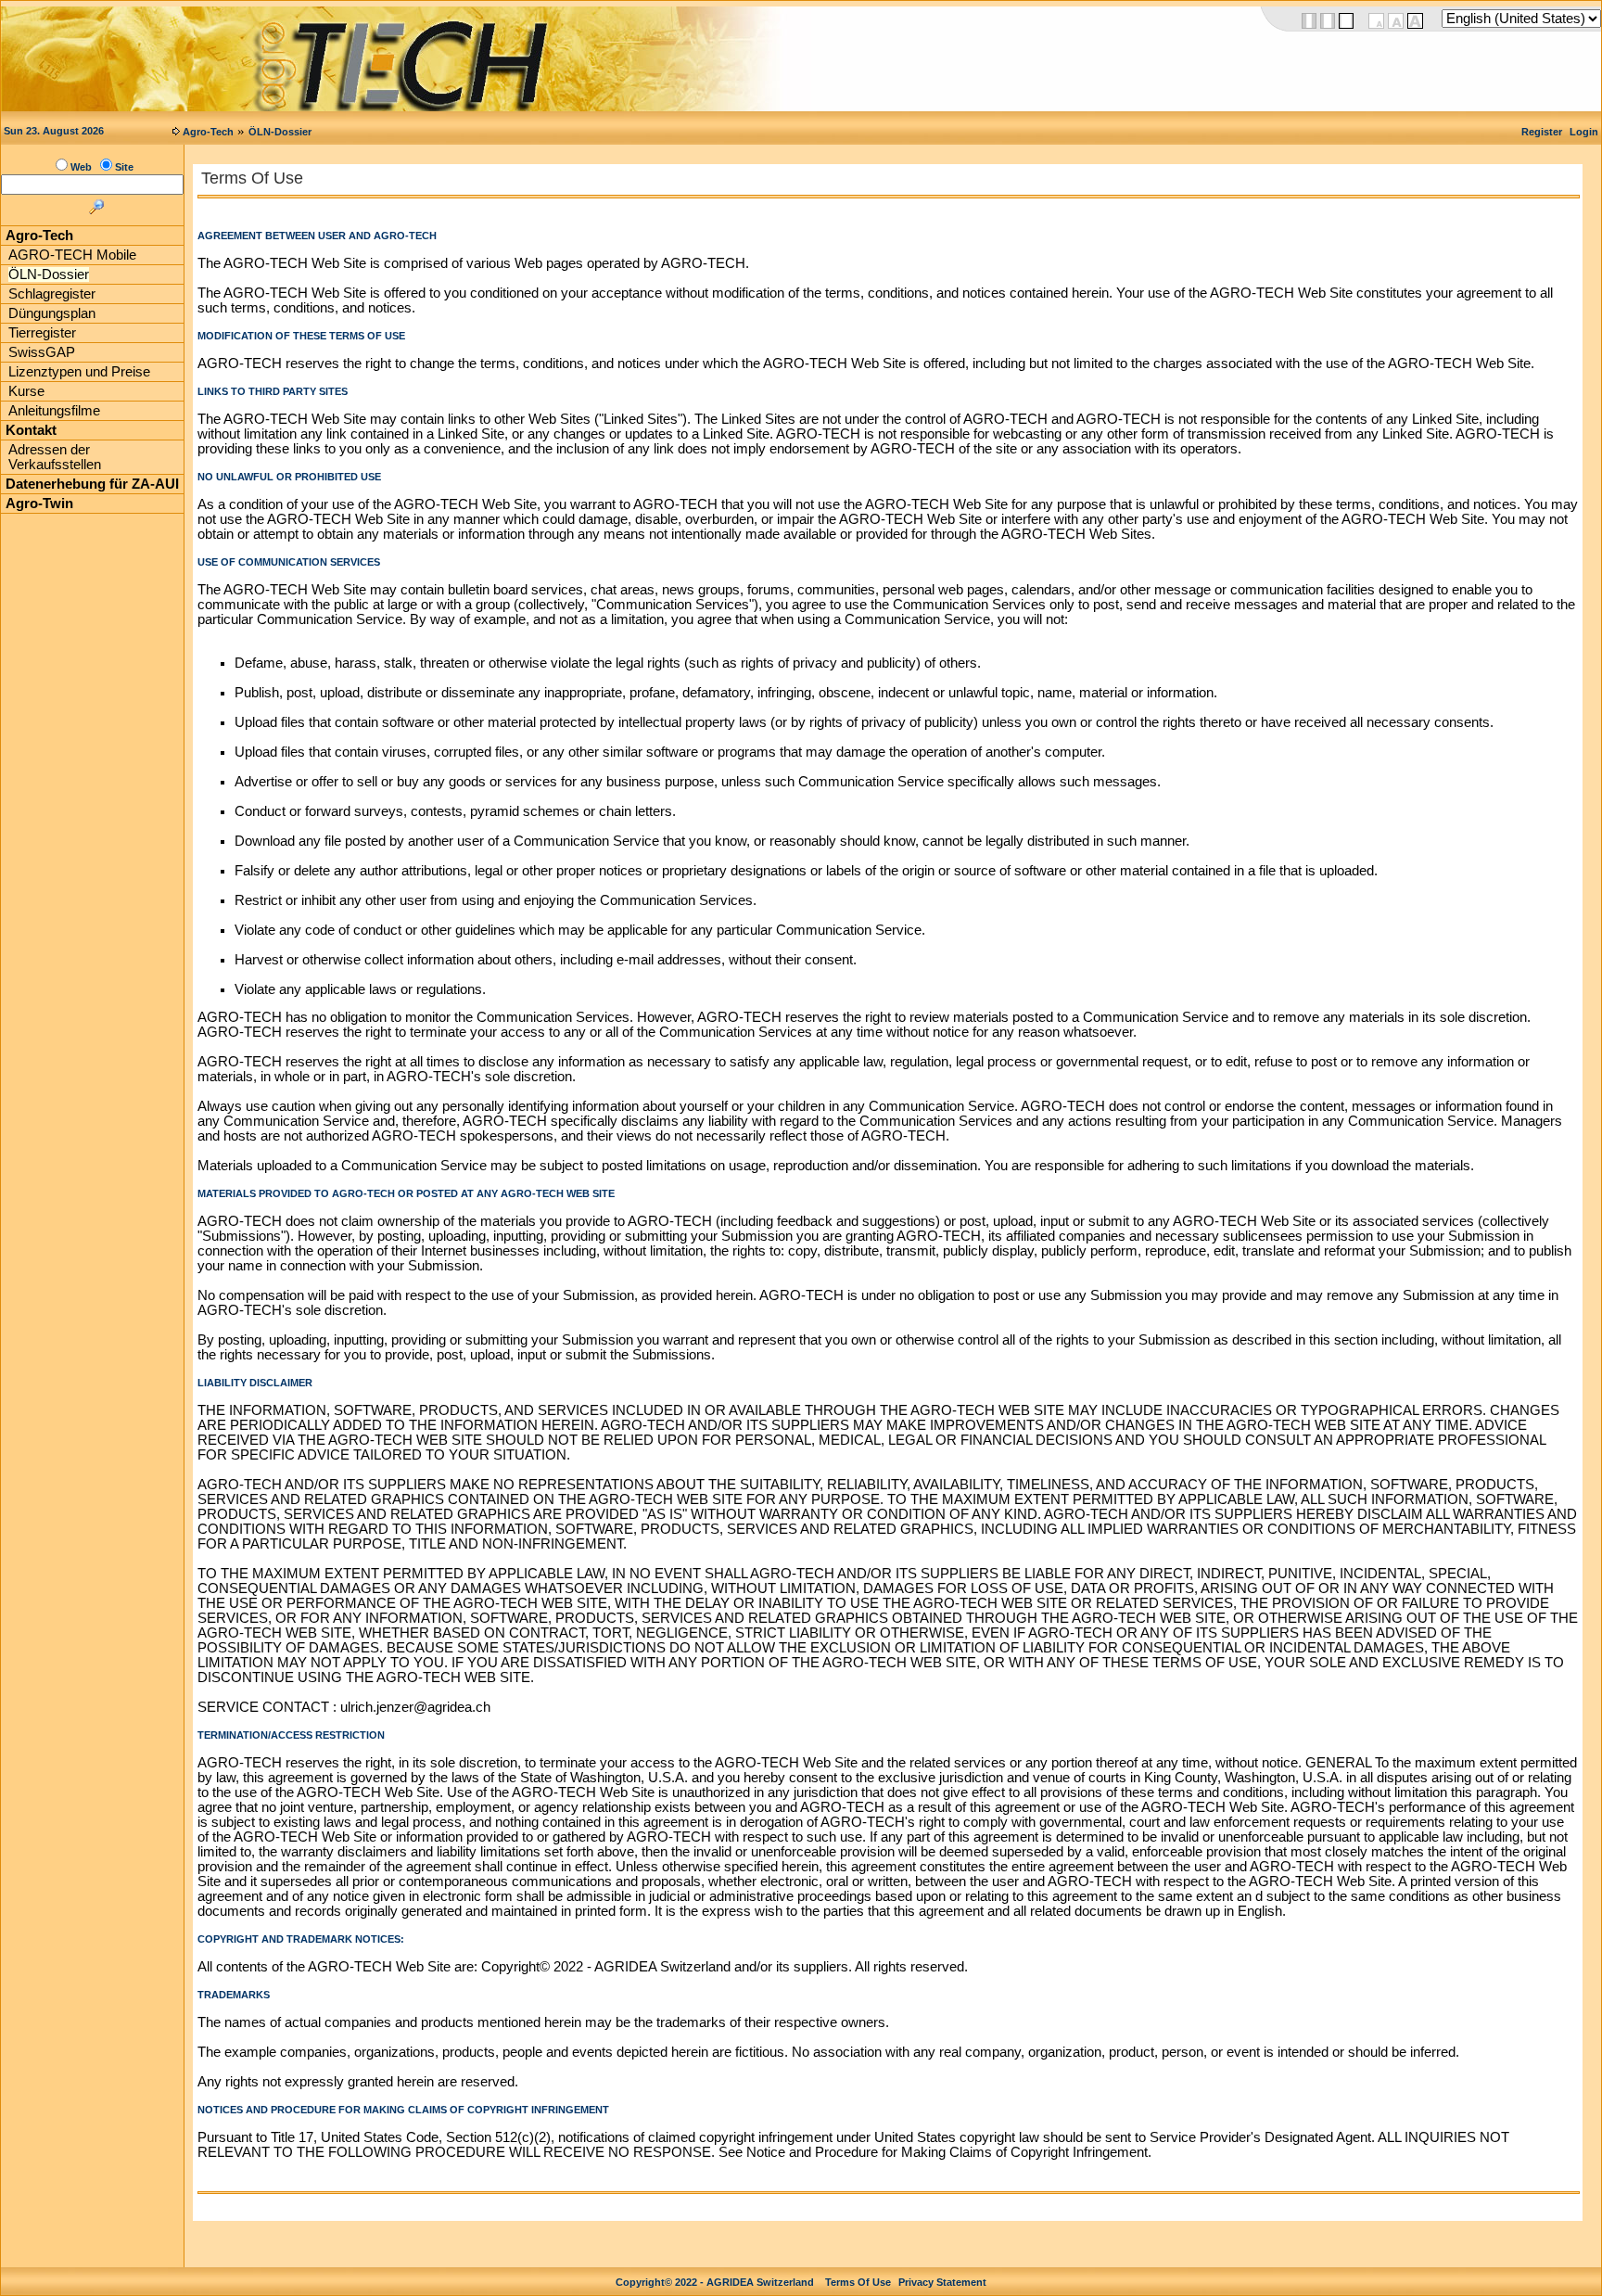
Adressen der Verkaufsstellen (55, 457)
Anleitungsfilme (54, 411)
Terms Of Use (858, 2282)
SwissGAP (42, 352)
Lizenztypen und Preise (79, 372)
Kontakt (31, 430)
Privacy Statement (942, 2282)
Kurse (26, 391)
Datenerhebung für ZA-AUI (92, 484)
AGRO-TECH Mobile (72, 255)
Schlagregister (52, 294)
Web (81, 167)
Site (124, 167)
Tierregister (42, 333)
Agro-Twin (39, 504)
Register (1542, 132)
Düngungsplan (52, 313)
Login (1584, 132)
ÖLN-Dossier (280, 132)
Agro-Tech (208, 132)
